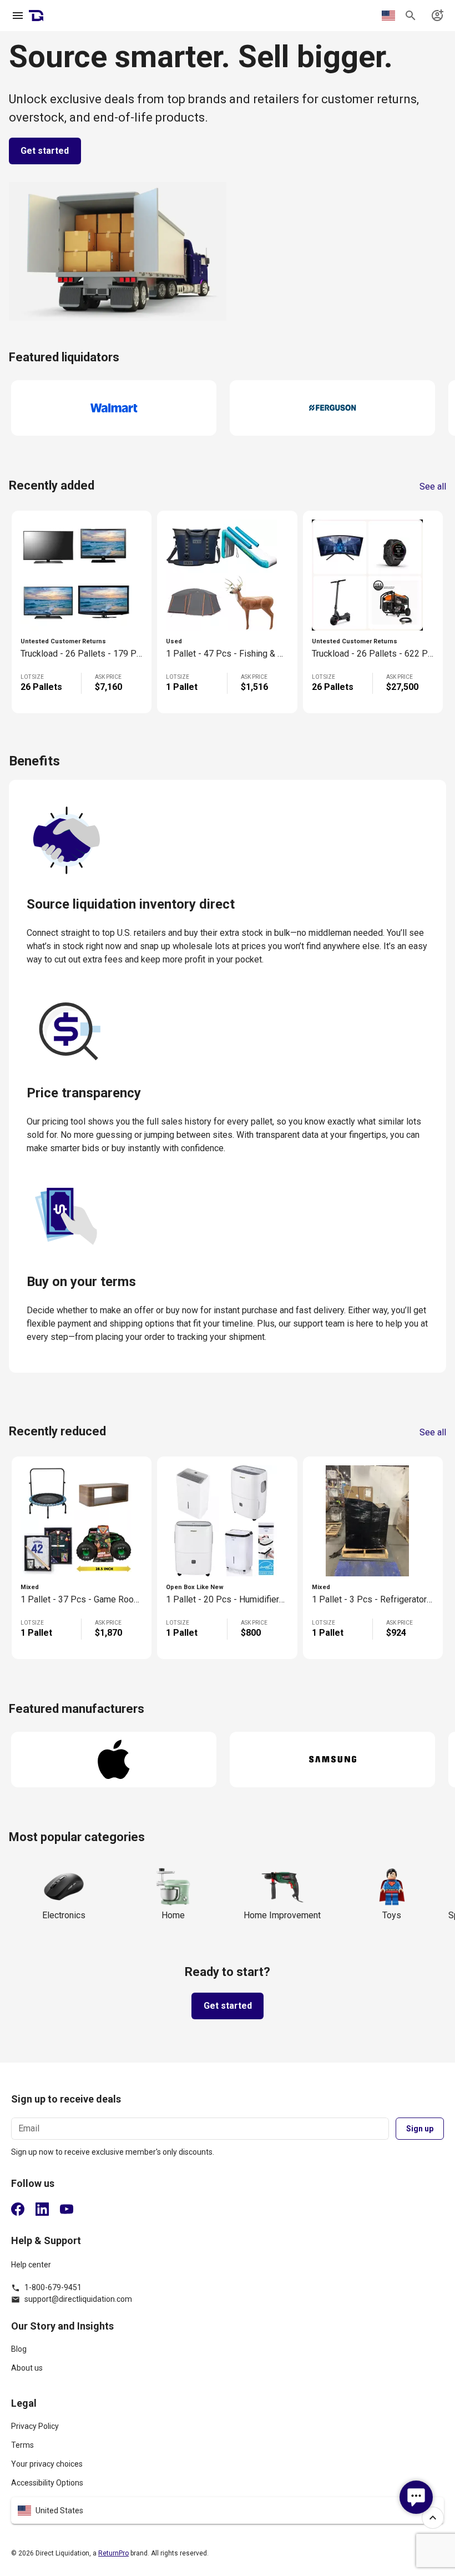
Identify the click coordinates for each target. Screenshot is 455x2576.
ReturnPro (113, 2553)
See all (433, 487)
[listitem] (228, 2354)
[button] (228, 2511)
